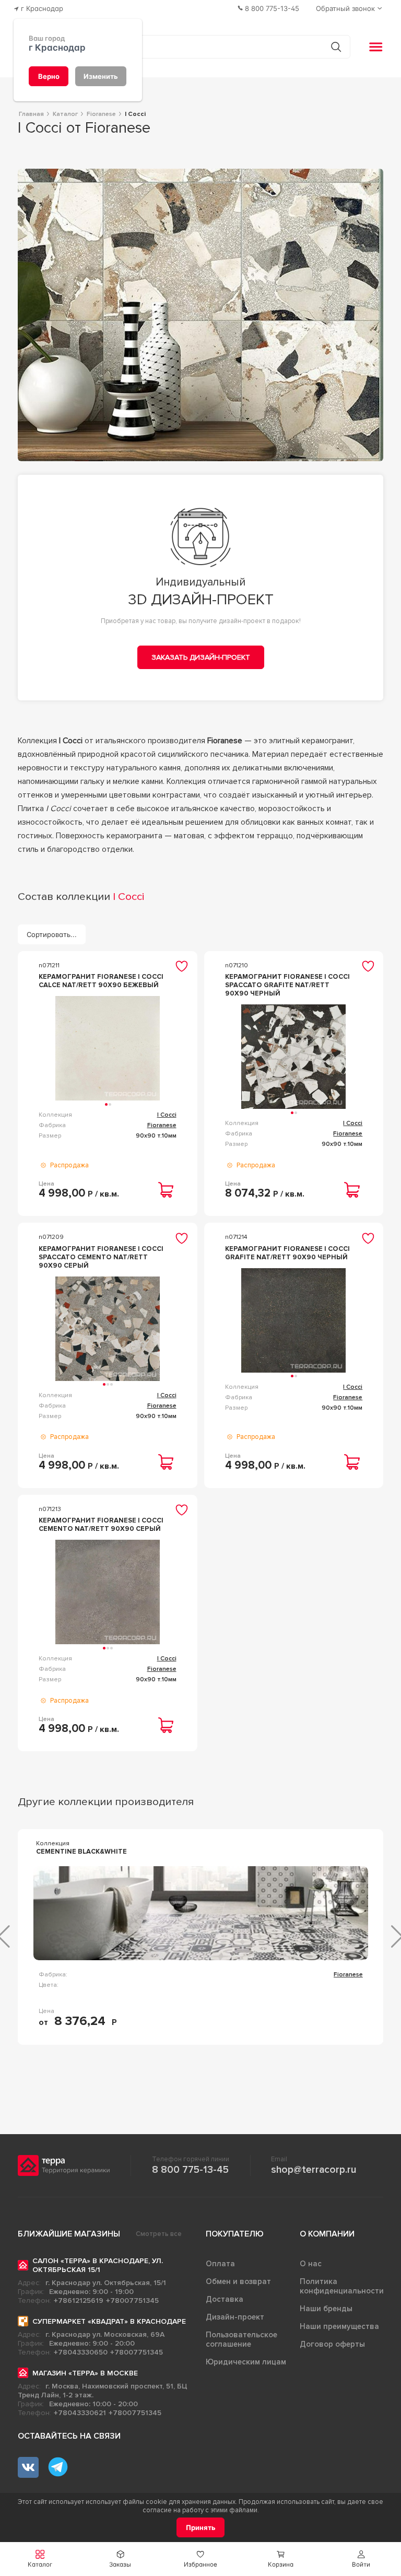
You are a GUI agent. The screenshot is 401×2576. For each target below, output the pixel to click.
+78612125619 (79, 2300)
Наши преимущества (339, 2326)
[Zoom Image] (201, 315)
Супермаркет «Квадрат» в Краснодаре (109, 2321)
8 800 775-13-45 (190, 2170)
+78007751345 (132, 2300)
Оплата (220, 2264)
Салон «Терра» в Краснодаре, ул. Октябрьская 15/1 (98, 2265)
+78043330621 (80, 2413)
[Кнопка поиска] (336, 47)
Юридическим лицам (246, 2362)
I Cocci (167, 1115)
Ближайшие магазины (69, 2234)
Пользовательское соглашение (241, 2339)
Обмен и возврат (238, 2281)
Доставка (225, 2299)
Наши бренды (326, 2309)
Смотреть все (159, 2234)
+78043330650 (81, 2352)
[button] (361, 2559)
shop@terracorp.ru (314, 2170)
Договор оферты (332, 2344)
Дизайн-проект (235, 2317)
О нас (311, 2264)
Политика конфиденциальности (342, 2286)
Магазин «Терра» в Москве (85, 2373)
